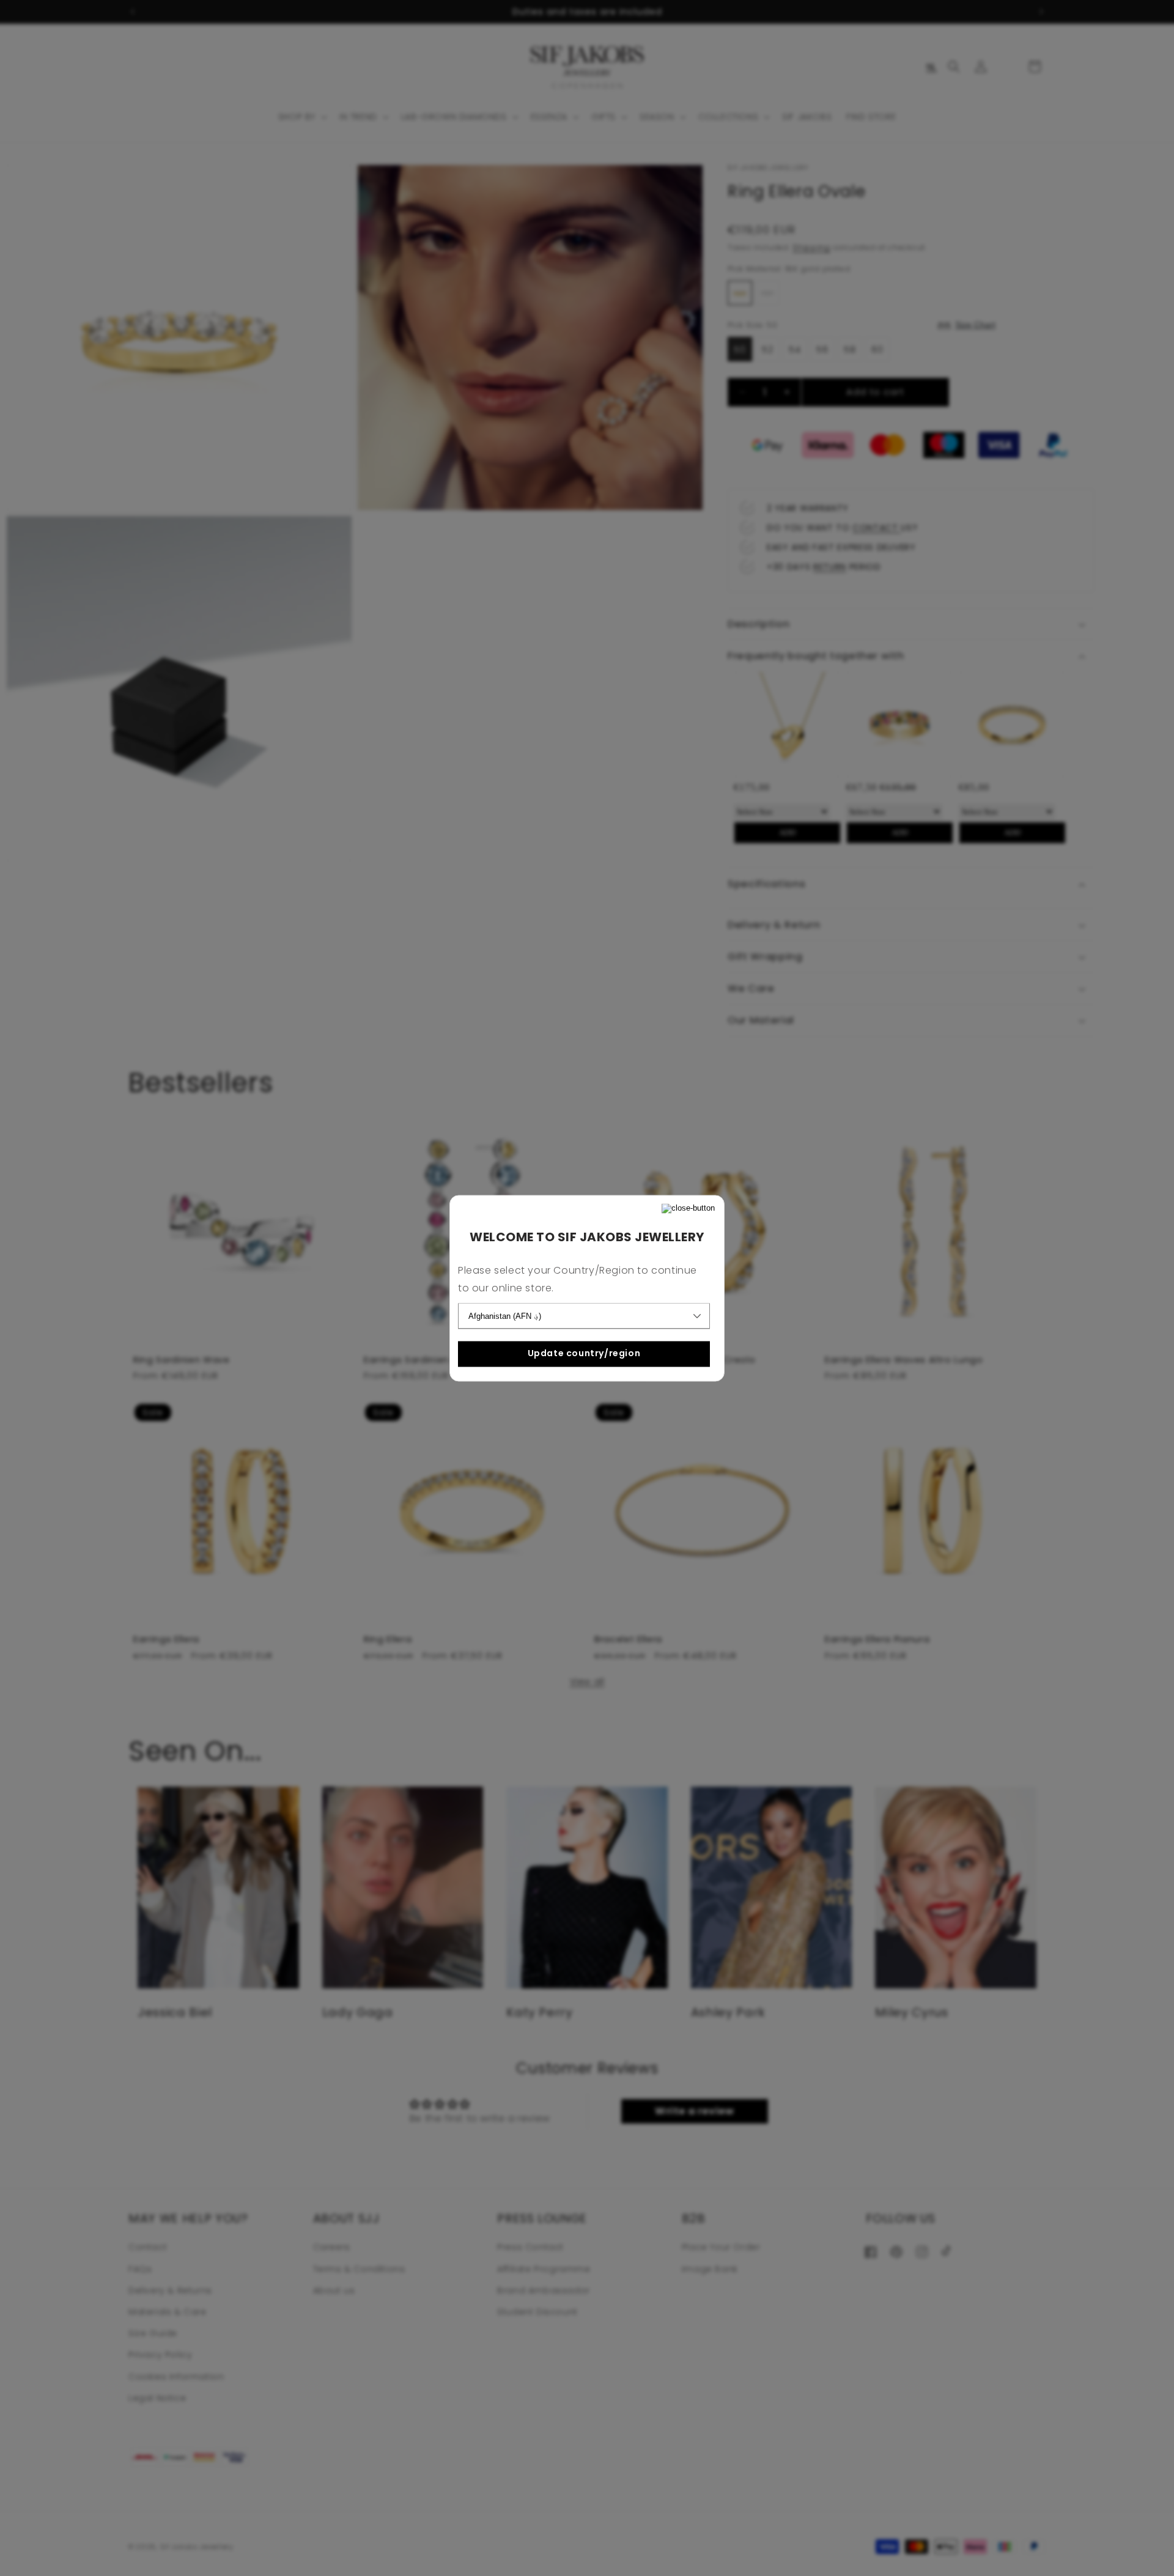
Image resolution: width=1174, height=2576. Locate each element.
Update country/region (584, 1354)
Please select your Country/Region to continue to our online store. (578, 1279)
